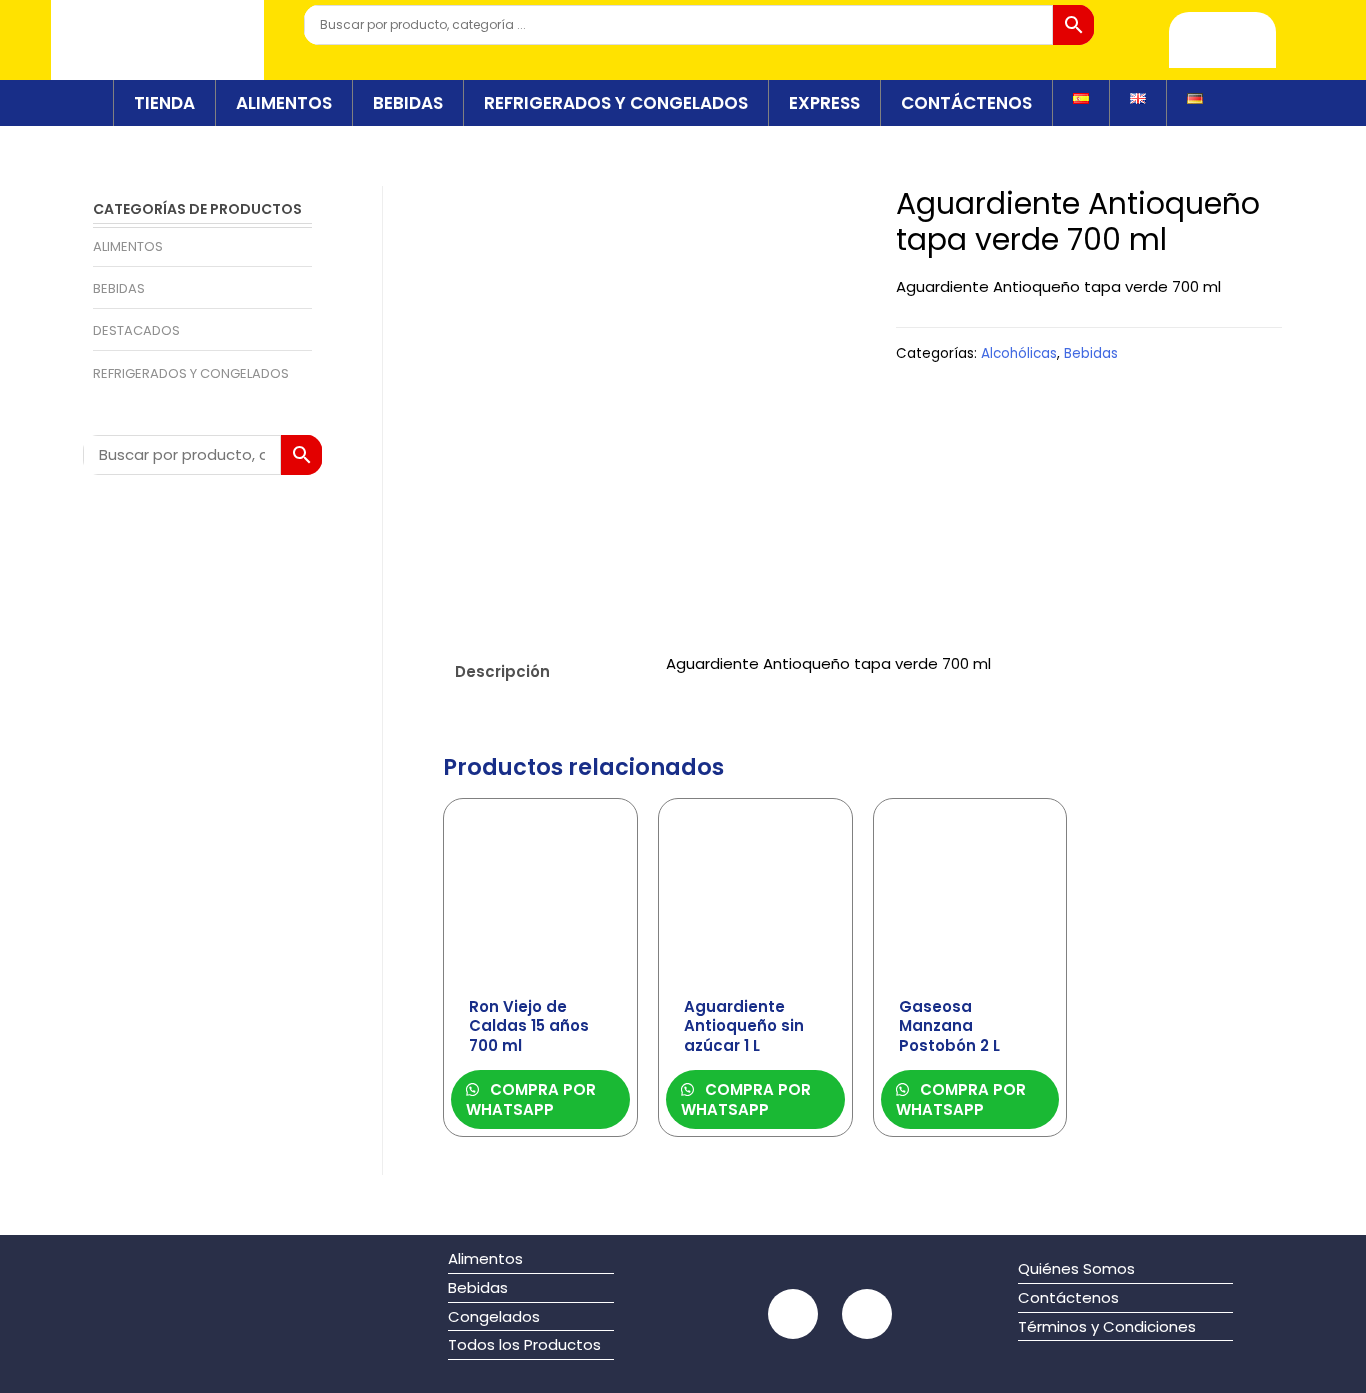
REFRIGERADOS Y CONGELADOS (616, 103)
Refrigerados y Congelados (191, 373)
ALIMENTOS (284, 103)
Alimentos (128, 246)
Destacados (136, 330)
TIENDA (164, 103)
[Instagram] (867, 1314)
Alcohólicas (1019, 353)
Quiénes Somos (1076, 1268)
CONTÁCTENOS (966, 103)
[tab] (543, 671)
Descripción (502, 671)
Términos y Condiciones (1107, 1326)
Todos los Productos (524, 1344)
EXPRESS (824, 103)
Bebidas (119, 288)
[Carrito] (1222, 40)
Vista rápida (540, 968)
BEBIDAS (408, 103)
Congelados (494, 1316)
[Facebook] (793, 1314)
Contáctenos (1068, 1297)
